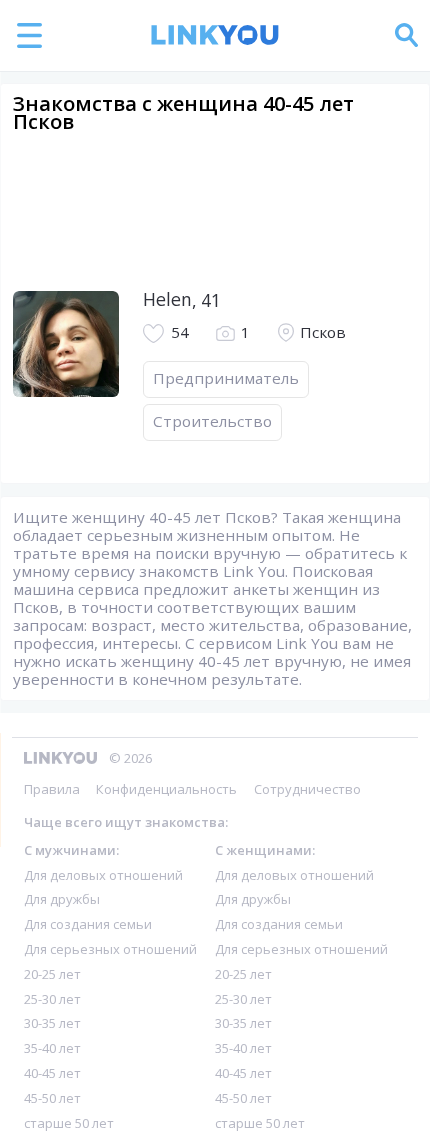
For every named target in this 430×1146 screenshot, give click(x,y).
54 (180, 332)
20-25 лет (52, 974)
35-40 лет (52, 1048)
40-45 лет (52, 1073)
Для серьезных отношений (110, 949)
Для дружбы (62, 899)
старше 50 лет (69, 1123)
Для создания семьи (88, 924)
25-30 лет (52, 999)
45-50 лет (52, 1098)
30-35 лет (52, 1023)
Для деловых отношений (103, 875)
